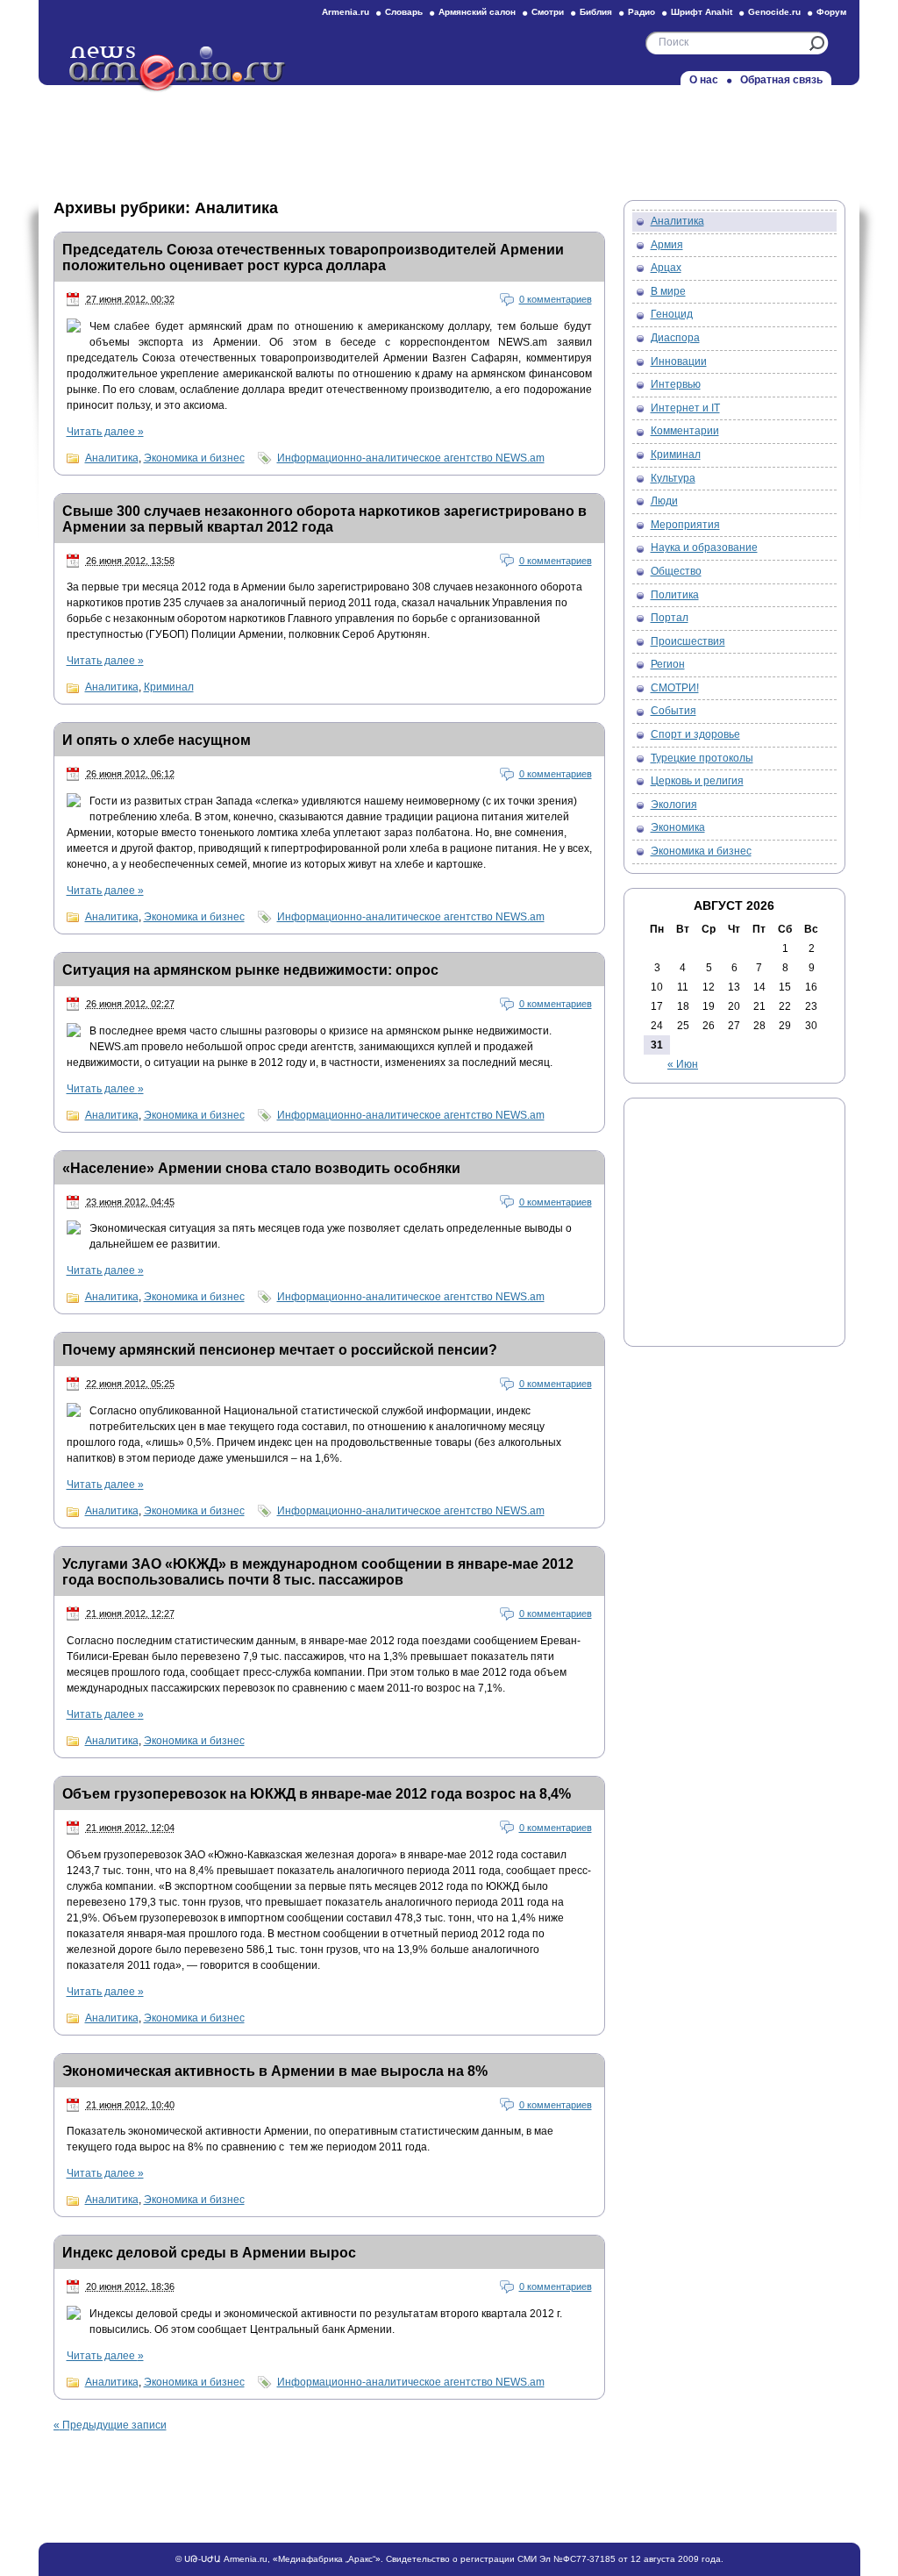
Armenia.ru (346, 12)
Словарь (404, 12)
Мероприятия (685, 525)
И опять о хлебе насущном (157, 740)
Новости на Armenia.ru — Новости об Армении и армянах (178, 69)
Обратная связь (781, 80)
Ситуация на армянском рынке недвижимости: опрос (250, 970)
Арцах (666, 268)
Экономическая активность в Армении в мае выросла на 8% (275, 2071)
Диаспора (675, 338)
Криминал (169, 687)
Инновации (679, 361)
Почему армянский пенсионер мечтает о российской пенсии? (280, 1350)
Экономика (678, 827)
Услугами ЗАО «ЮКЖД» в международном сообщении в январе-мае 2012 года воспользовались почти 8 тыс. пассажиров (318, 1572)
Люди (664, 501)
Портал (670, 618)
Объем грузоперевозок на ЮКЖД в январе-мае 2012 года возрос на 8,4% (317, 1794)
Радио (641, 12)
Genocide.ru (774, 12)
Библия (596, 12)
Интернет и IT (685, 408)
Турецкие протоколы (702, 758)
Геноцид (672, 314)
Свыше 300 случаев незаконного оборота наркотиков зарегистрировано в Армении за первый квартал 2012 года (324, 519)
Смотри (548, 12)
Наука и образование (704, 547)
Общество (676, 571)
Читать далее (105, 432)
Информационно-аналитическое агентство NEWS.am (411, 458)
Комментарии (685, 431)
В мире (668, 291)
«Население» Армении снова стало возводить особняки (261, 1168)
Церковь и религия (697, 781)
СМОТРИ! (675, 688)
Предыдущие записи (110, 2425)
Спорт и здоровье (695, 734)
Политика (675, 595)
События (673, 711)
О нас (704, 80)
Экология (674, 805)
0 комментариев (556, 299)
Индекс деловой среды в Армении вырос (209, 2253)
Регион (668, 664)
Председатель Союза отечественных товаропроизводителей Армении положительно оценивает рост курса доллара (313, 258)
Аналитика (112, 458)
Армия (667, 245)
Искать (817, 43)
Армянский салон (477, 12)
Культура (673, 478)
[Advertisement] (449, 138)
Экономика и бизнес (194, 458)
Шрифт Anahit (702, 12)
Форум (831, 12)
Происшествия (688, 641)
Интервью (676, 384)
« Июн (683, 1064)
